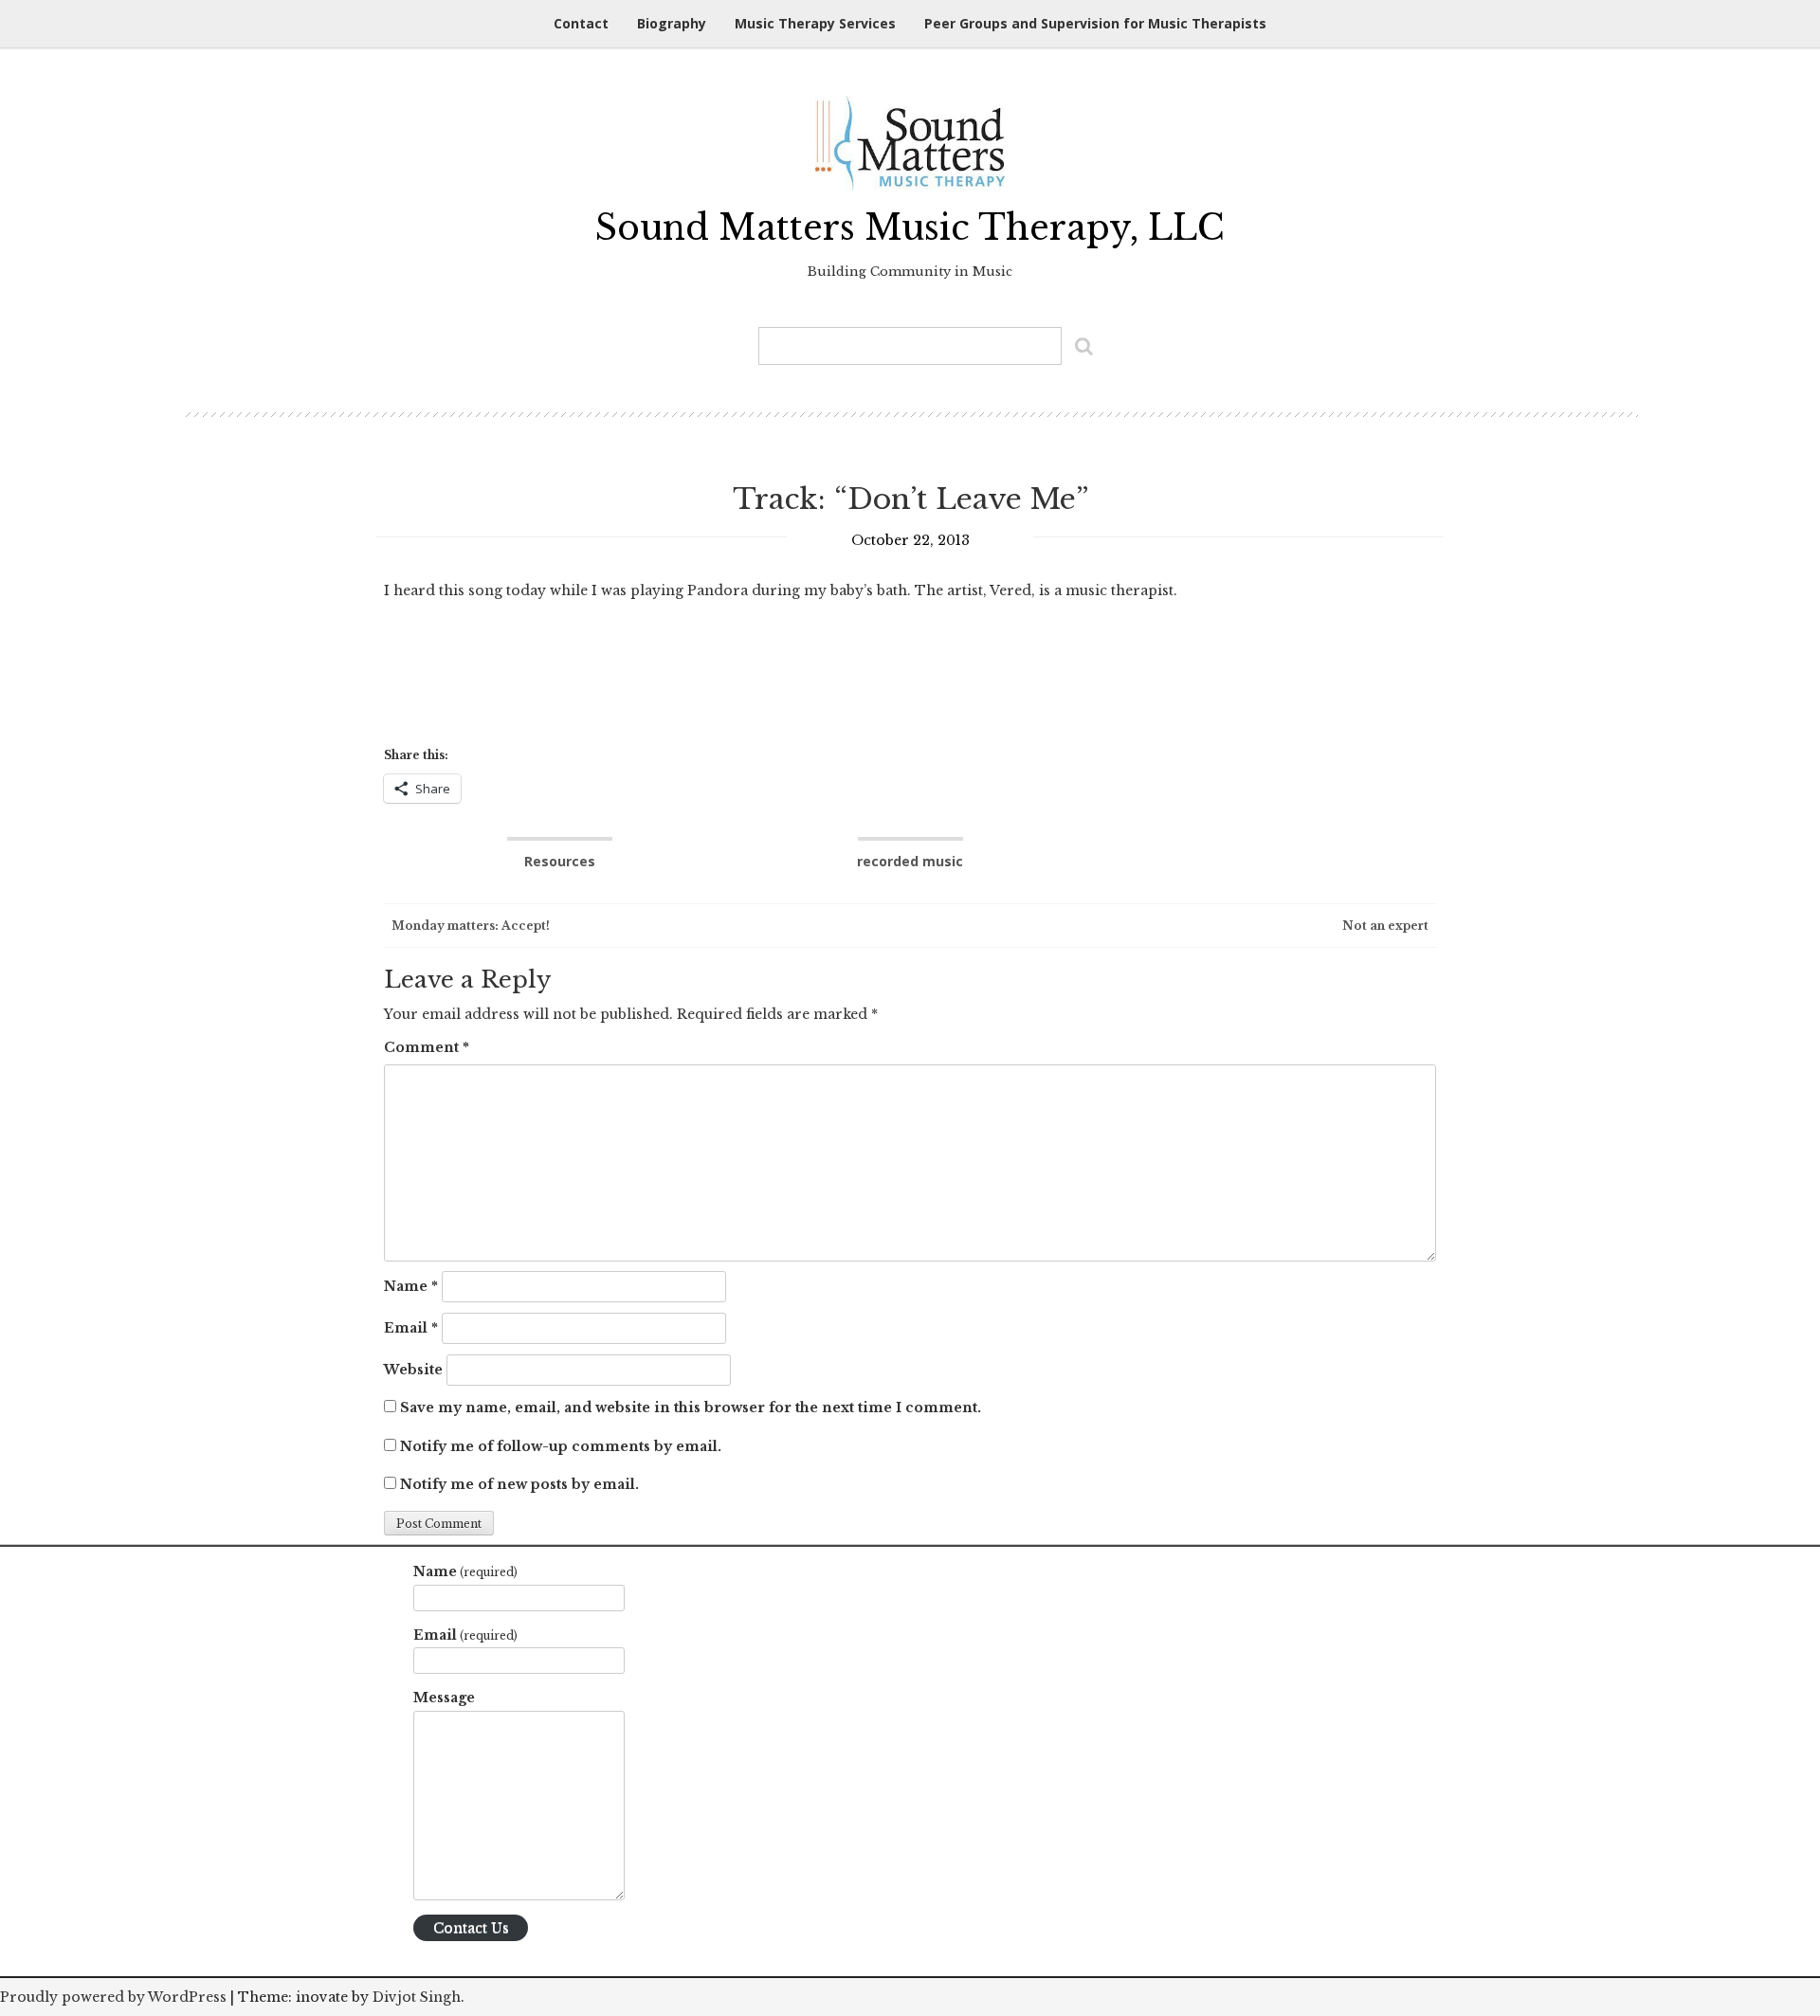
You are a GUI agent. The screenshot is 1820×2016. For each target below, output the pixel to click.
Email (411, 1328)
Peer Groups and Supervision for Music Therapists (1095, 23)
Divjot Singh (417, 1997)
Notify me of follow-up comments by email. (561, 1446)
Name (411, 1286)
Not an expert (1387, 926)
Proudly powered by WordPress (113, 1997)
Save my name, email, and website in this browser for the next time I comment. (691, 1408)
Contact (581, 23)
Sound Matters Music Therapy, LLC (910, 228)
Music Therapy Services (815, 23)
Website (413, 1370)
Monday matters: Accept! (469, 926)
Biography (672, 23)
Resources (560, 861)
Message (444, 1698)
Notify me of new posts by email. (519, 1484)
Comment (427, 1047)
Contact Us (471, 1928)
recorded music (910, 861)
